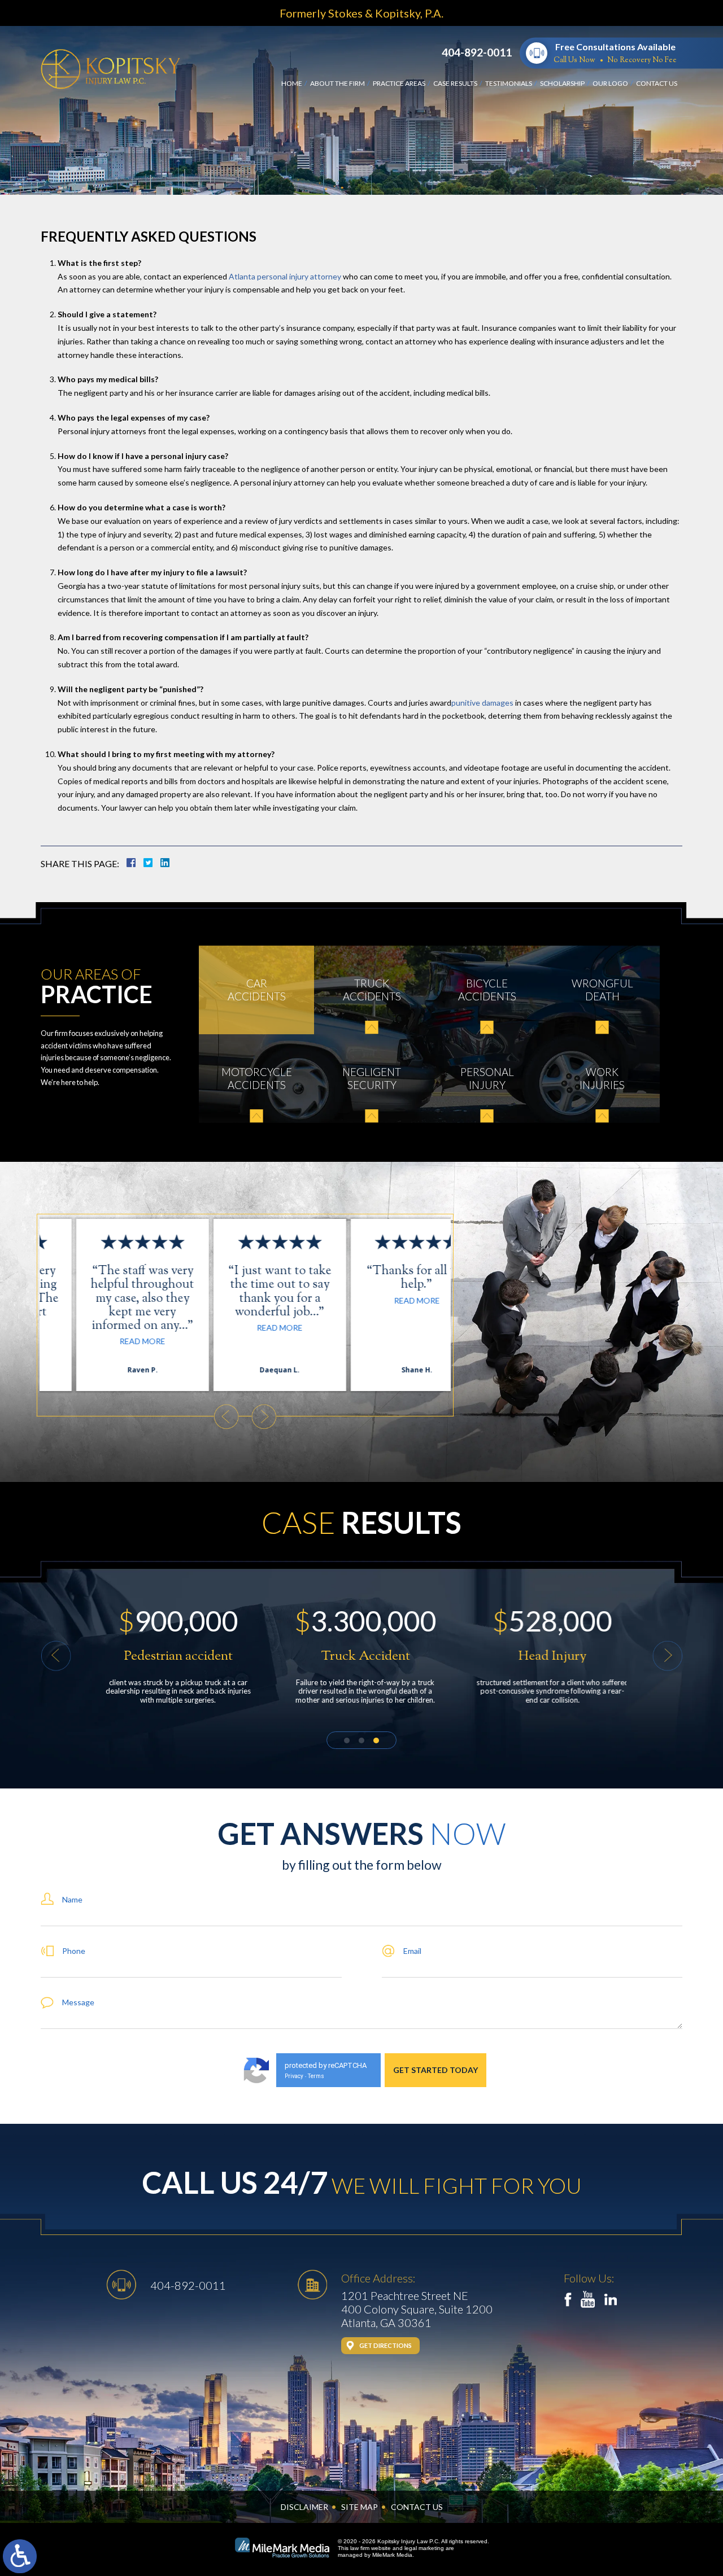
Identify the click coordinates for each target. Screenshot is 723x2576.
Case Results (455, 83)
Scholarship (562, 83)
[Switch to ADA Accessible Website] (20, 2556)
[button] (226, 1417)
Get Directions (386, 2345)
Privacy (294, 2076)
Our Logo (610, 83)
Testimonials (509, 83)
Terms (316, 2076)
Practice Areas (399, 83)
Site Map (360, 2507)
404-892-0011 (477, 52)
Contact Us (657, 83)
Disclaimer (304, 2507)
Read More (108, 1341)
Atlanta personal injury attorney (286, 276)
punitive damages (482, 703)
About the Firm (337, 83)
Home (292, 83)
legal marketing (424, 2548)
